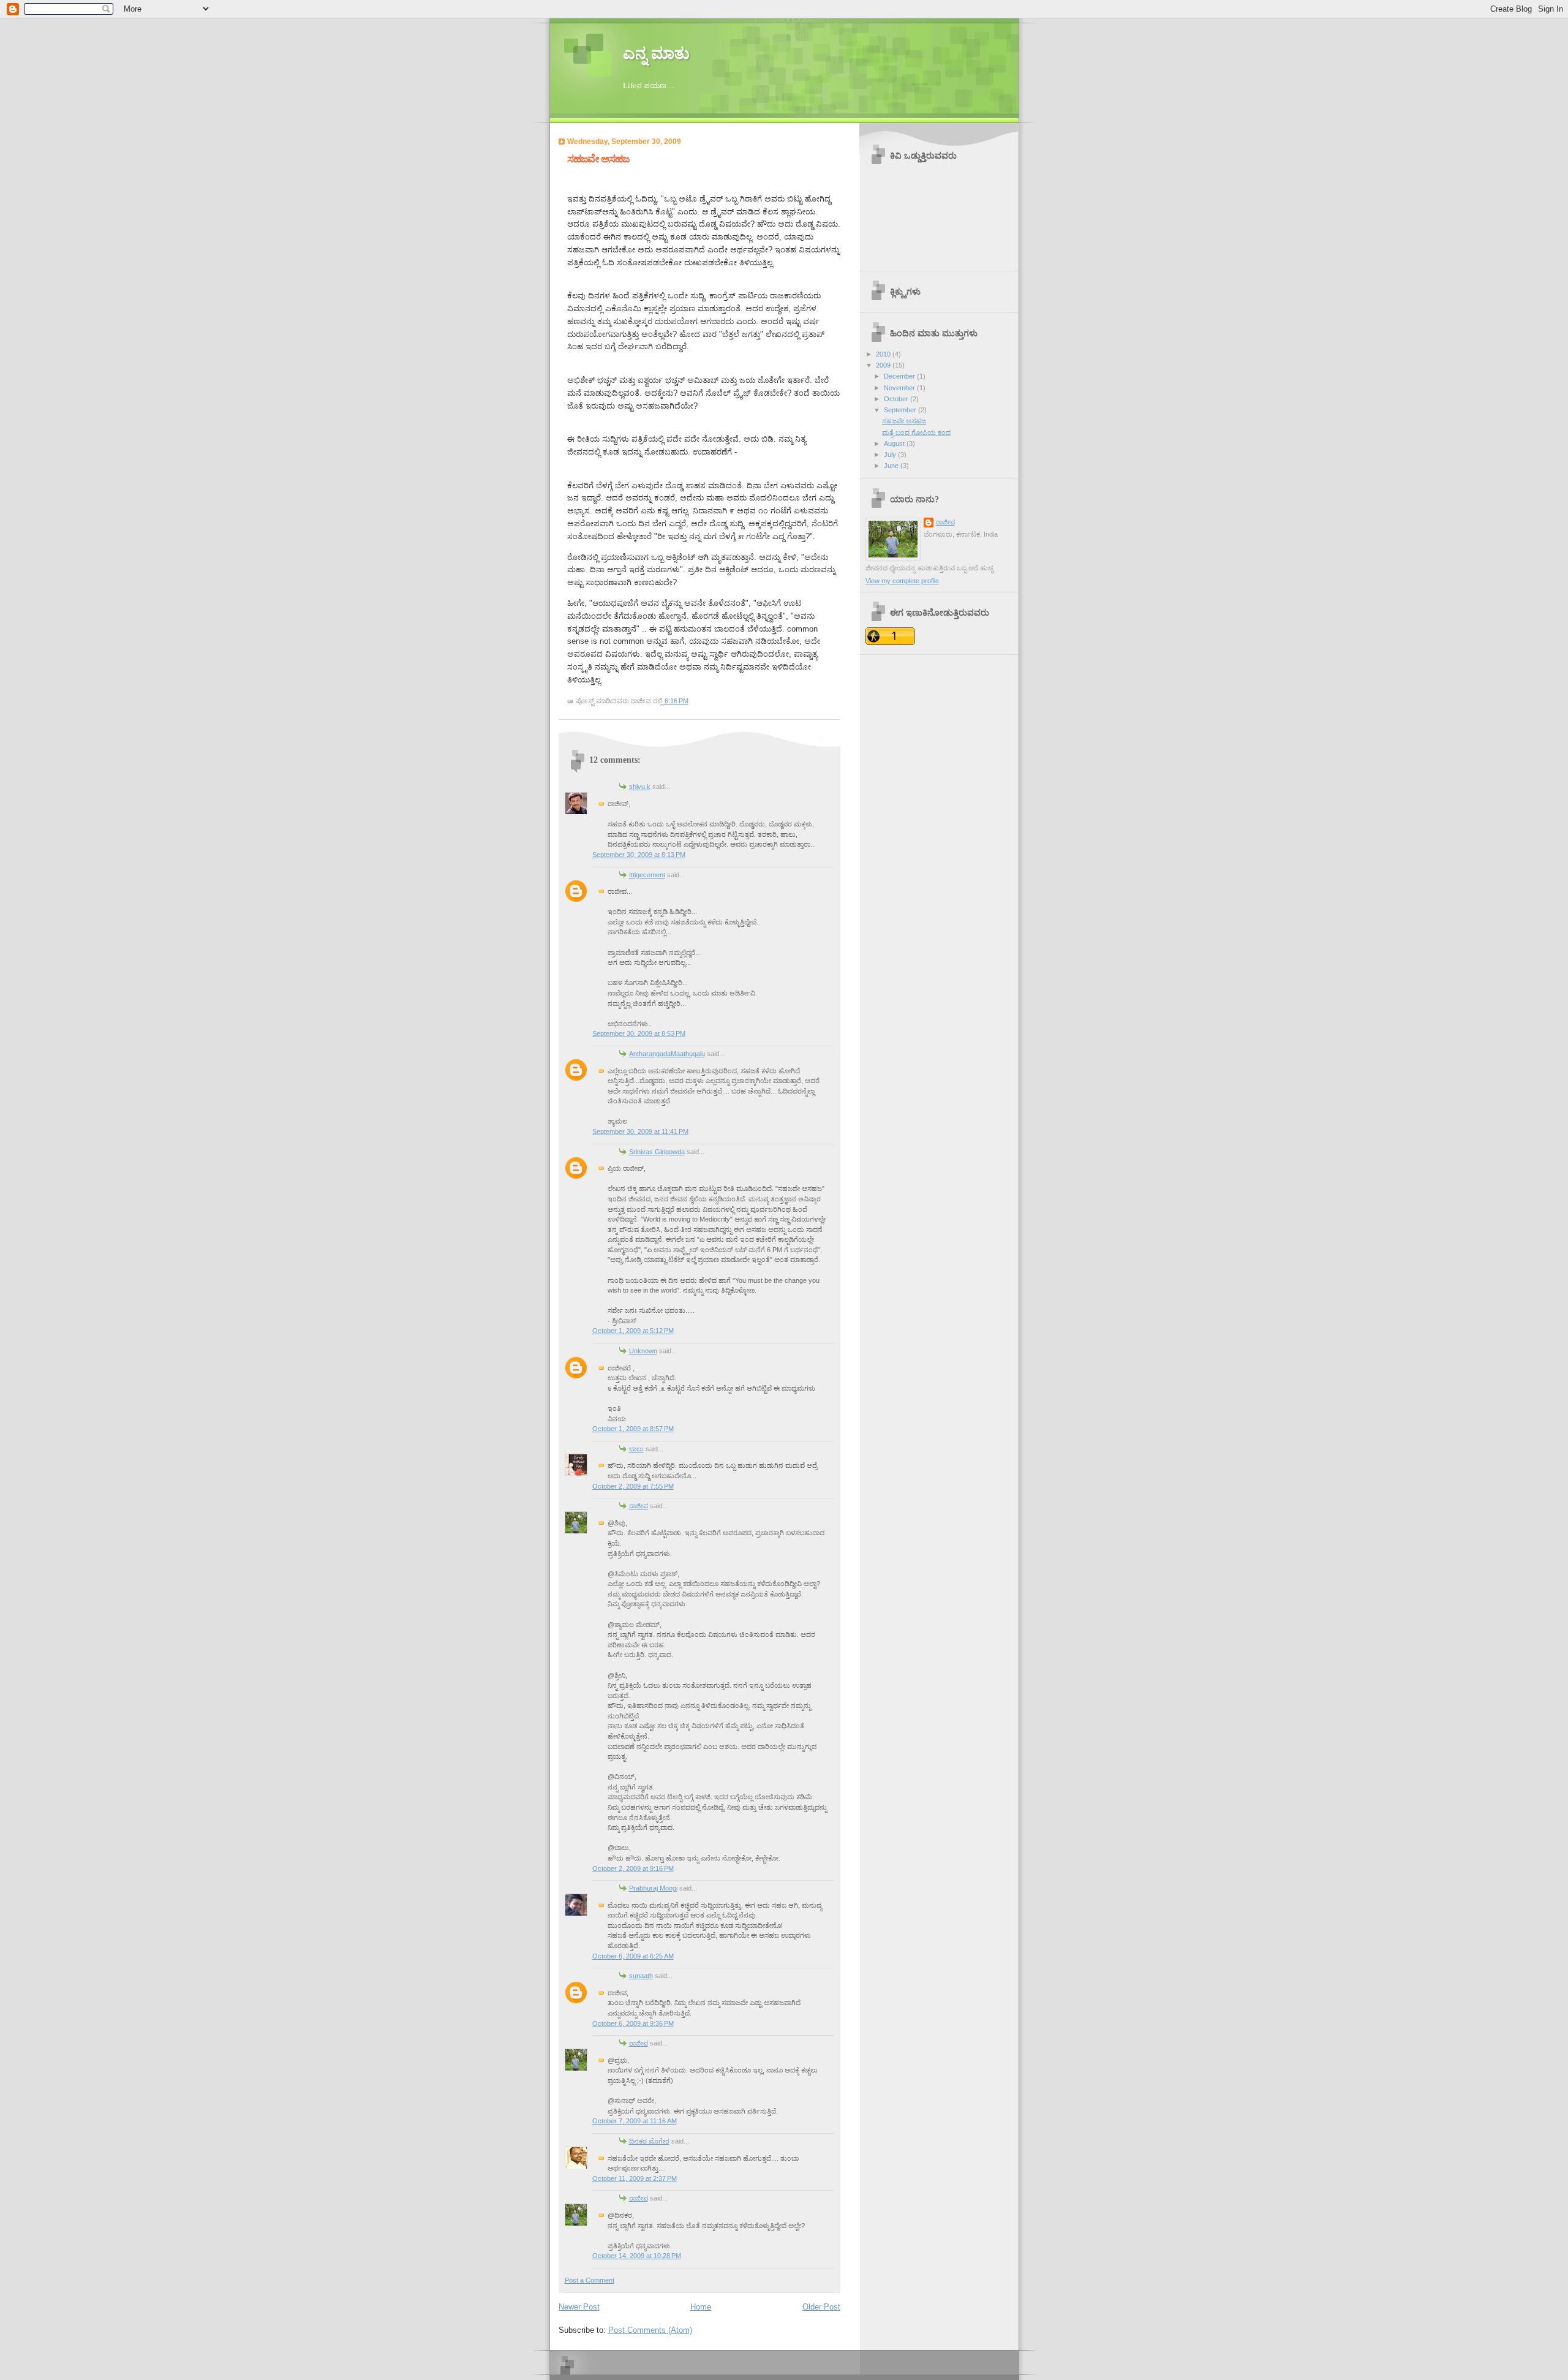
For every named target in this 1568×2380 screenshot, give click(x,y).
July (891, 455)
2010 (884, 354)
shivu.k (640, 787)
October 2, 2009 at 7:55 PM (633, 1486)
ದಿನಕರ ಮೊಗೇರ (649, 2141)
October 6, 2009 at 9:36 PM (633, 2023)
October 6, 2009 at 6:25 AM (633, 1956)
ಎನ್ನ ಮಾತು (656, 54)
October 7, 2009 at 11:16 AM (635, 2121)
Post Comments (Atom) (650, 2330)
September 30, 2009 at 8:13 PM (639, 855)
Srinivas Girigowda (657, 1152)
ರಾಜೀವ (639, 1506)
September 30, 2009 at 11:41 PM (640, 1131)
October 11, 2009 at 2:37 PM (635, 2178)
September (901, 410)
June (892, 466)
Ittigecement (647, 875)
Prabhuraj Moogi (653, 1888)
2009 (884, 365)
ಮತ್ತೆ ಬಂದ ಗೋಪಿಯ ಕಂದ (916, 433)
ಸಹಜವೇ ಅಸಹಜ (598, 159)
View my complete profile (902, 581)
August (895, 444)
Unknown (643, 1351)
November (900, 388)
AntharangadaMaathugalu (667, 1054)
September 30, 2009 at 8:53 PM (639, 1033)
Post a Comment (590, 2280)
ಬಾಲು (636, 1449)
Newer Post (579, 2307)
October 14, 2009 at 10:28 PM (637, 2256)
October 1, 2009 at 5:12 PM (633, 1331)
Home (701, 2307)
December (900, 376)
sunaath (641, 1976)
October (897, 399)
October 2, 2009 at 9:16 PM (633, 1868)
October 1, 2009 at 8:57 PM (633, 1429)
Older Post (821, 2307)
